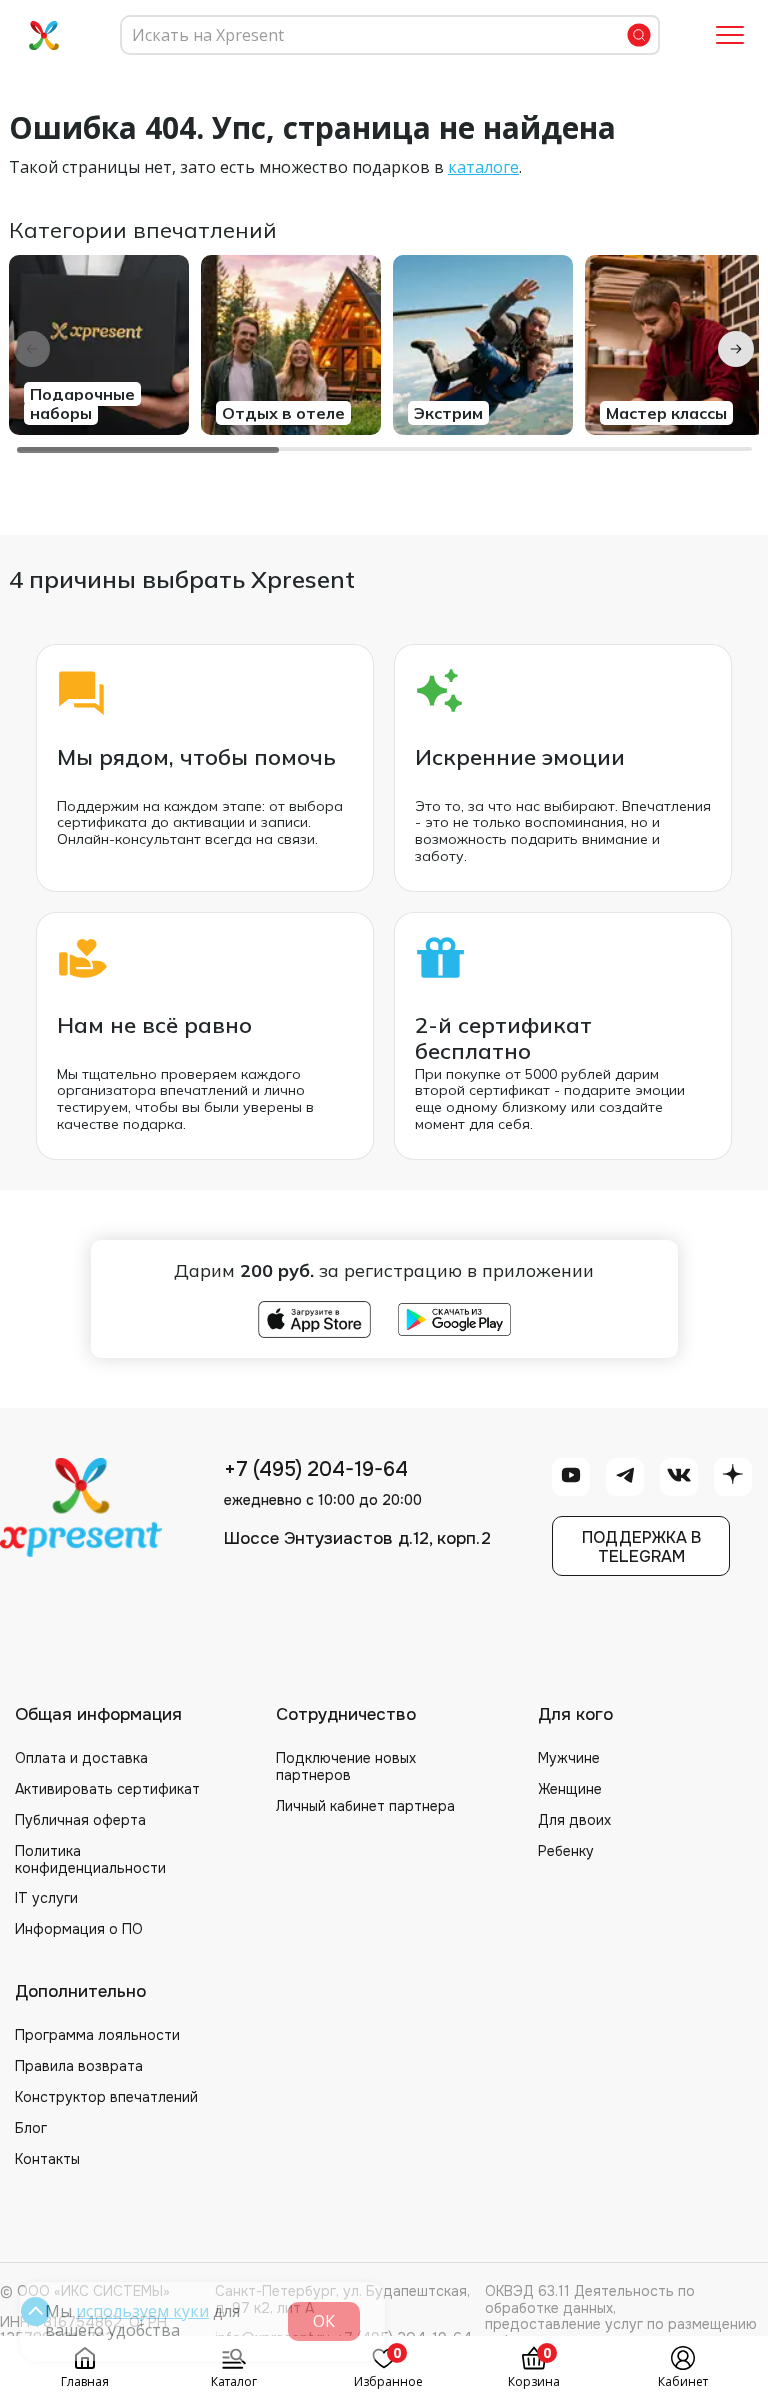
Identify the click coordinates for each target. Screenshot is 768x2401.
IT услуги (46, 1898)
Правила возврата (79, 2066)
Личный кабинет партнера (365, 1806)
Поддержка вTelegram (641, 1547)
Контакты (47, 2159)
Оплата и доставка (81, 1758)
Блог (31, 2128)
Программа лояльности (97, 2035)
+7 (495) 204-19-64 (316, 1470)
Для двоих (574, 1820)
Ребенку (566, 1851)
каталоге (483, 167)
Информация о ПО (79, 1929)
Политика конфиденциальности (90, 1859)
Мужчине (569, 1758)
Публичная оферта (80, 1820)
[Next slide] (736, 349)
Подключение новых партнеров (346, 1766)
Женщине (570, 1789)
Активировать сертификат (107, 1789)
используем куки (142, 2311)
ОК (324, 2321)
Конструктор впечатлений (106, 2097)
